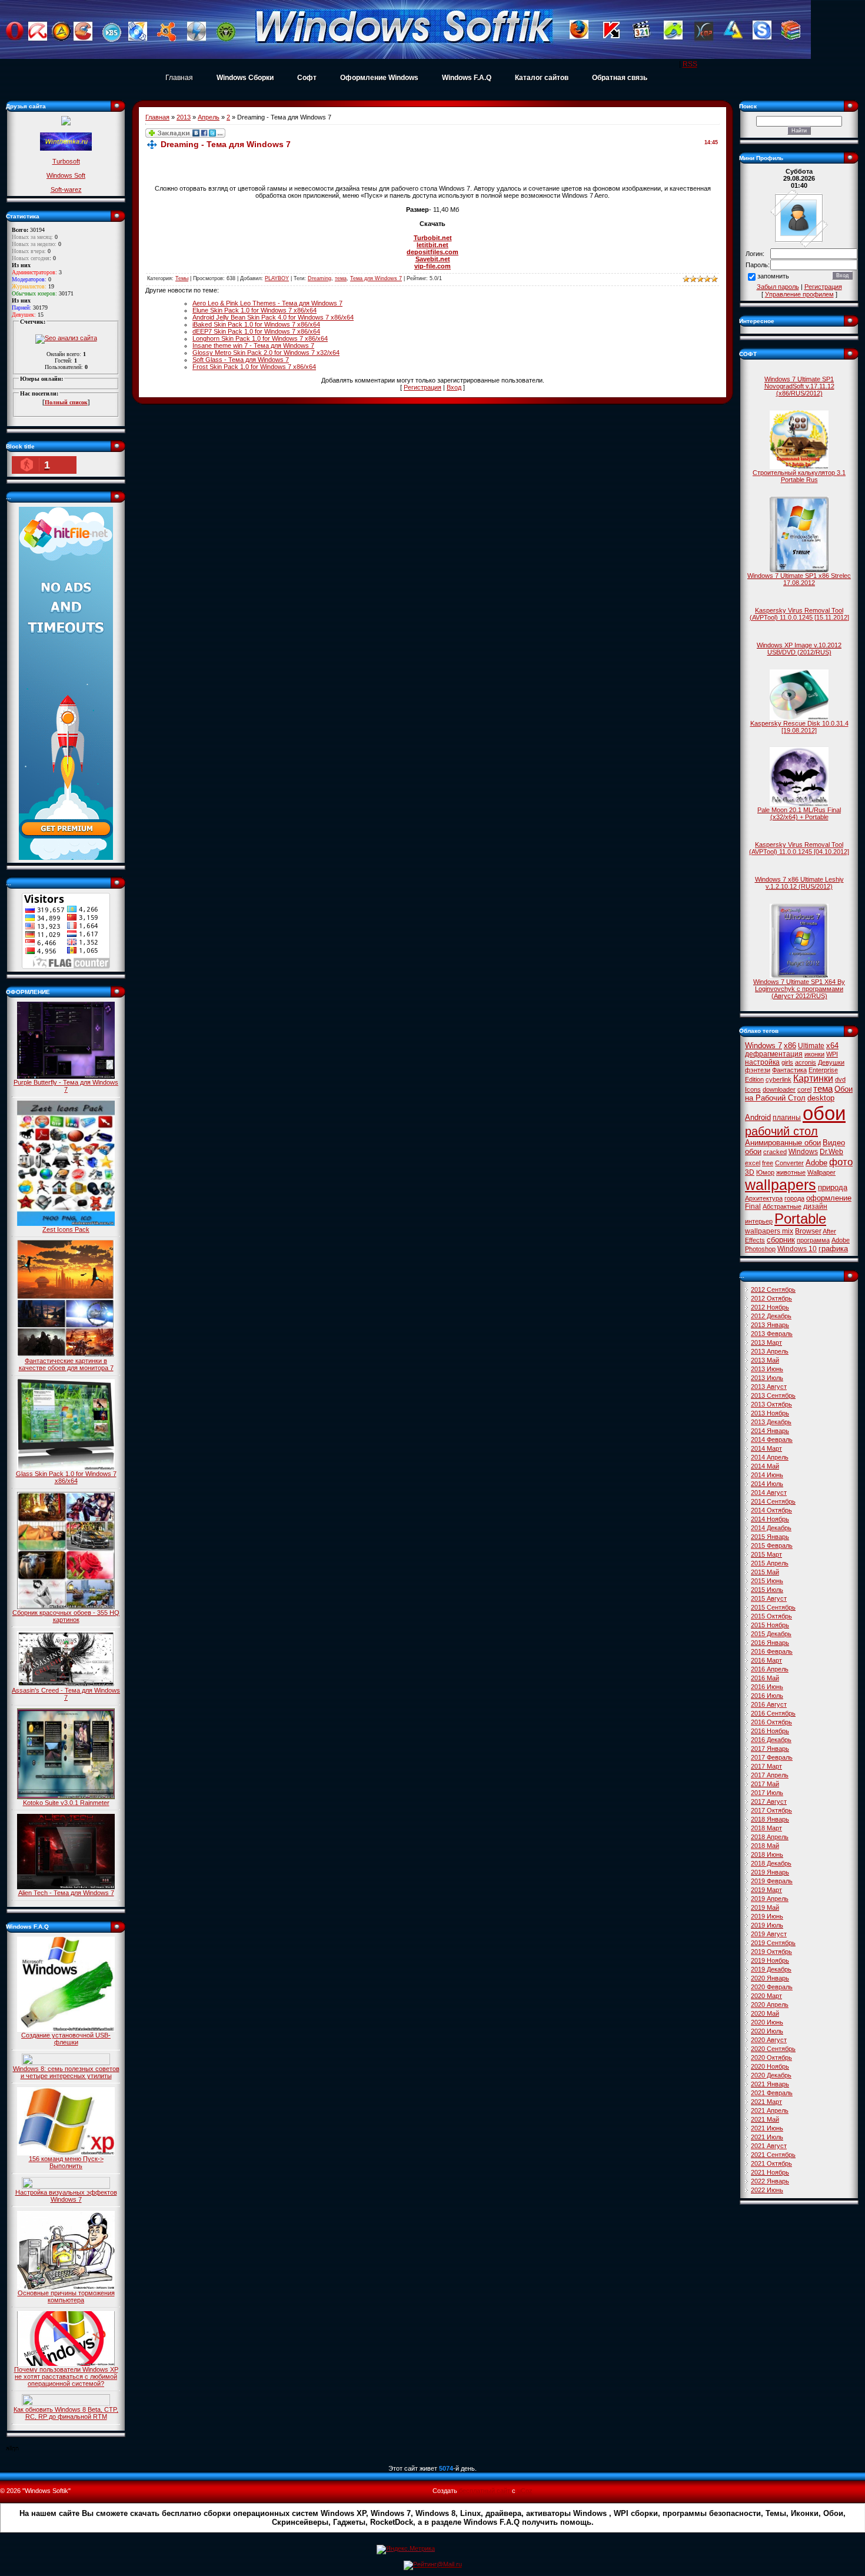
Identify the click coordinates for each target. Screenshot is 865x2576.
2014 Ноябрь (770, 1519)
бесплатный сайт (485, 2491)
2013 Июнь (767, 1369)
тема (341, 278)
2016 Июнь (767, 1687)
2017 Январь (770, 1749)
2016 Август (769, 1704)
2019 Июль (767, 1925)
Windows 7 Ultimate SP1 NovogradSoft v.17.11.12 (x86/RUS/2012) (799, 386)
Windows (803, 1152)
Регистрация (422, 387)
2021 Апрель (770, 2110)
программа (813, 1240)
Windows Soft (66, 175)
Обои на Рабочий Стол (799, 1093)
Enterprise (823, 1070)
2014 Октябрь (771, 1510)
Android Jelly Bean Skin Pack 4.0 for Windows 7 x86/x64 (273, 317)
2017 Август (769, 1801)
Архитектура (764, 1198)
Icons (753, 1089)
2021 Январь (770, 2084)
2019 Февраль (772, 1881)
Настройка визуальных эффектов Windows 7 (66, 2196)
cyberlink (778, 1079)
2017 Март (766, 1766)
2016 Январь (770, 1643)
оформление (829, 1198)
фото (841, 1162)
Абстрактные (782, 1206)
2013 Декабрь (771, 1422)
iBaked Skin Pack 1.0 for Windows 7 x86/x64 (256, 324)
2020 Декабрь (771, 2075)
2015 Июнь (767, 1581)
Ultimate (811, 1046)
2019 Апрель (770, 1899)
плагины (787, 1118)
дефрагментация (774, 1054)
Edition (754, 1079)
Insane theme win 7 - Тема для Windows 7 (253, 345)
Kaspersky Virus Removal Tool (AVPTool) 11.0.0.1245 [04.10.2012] (799, 848)
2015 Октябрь (771, 1616)
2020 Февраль (772, 1987)
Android (758, 1117)
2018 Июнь (767, 1854)
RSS (690, 64)
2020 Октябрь (771, 2058)
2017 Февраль (772, 1757)
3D (750, 1172)
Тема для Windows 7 (376, 278)
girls (787, 1062)
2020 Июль (767, 2031)
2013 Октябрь (771, 1404)
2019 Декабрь (771, 1969)
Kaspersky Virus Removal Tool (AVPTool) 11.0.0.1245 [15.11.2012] (799, 614)
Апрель (209, 117)
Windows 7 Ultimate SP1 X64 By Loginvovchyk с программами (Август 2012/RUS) (799, 989)
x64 (832, 1046)
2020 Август (769, 2040)
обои (824, 1113)
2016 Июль (767, 1696)
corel (804, 1089)
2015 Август (769, 1598)
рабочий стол (781, 1131)
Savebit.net (433, 259)
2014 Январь (770, 1431)
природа (833, 1187)
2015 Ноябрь (770, 1625)
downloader (779, 1089)
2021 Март (766, 2102)
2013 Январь (770, 1325)
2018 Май (765, 1846)
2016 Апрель (770, 1669)
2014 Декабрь (771, 1528)
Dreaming (320, 278)
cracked (775, 1152)
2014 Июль (767, 1484)
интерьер (759, 1221)
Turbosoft (66, 161)
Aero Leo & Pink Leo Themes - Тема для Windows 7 (267, 303)
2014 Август (769, 1493)
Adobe (816, 1163)
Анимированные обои (783, 1143)
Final (753, 1206)
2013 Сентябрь (773, 1395)
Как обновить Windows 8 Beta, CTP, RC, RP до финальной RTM (66, 2413)
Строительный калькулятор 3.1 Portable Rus (799, 476)
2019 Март (766, 1890)
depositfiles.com (432, 252)
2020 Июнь (767, 2022)
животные (791, 1172)
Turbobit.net (433, 238)
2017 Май (765, 1784)
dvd (840, 1079)
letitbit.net (432, 245)
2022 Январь (770, 2181)
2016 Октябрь (771, 1722)
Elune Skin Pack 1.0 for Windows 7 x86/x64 (254, 310)
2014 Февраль (772, 1440)
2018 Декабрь (771, 1863)
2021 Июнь (767, 2128)
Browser (808, 1231)
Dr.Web (831, 1152)
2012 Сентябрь (773, 1289)
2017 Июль (767, 1793)
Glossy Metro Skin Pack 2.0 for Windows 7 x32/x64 (266, 353)
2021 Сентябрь (773, 2155)
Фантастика (789, 1070)
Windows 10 (797, 1249)
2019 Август (769, 1934)
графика (833, 1249)
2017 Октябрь (771, 1810)
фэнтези (758, 1070)
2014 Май (765, 1466)
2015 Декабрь (771, 1634)
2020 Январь (770, 1978)
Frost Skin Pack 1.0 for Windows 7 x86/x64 (254, 367)
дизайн (815, 1206)
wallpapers (781, 1185)
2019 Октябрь (771, 1952)
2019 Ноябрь (770, 1960)
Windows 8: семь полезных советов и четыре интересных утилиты (66, 2072)
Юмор (765, 1172)
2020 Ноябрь (770, 2066)
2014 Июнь (767, 1475)
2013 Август (769, 1387)
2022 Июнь (767, 2190)
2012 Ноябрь (770, 1307)
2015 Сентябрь (773, 1607)
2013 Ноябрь (770, 1413)
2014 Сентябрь (773, 1501)
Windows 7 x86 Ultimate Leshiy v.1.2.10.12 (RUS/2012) (799, 883)
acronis (806, 1062)
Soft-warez (66, 190)
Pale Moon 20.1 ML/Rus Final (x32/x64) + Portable (799, 813)
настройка (762, 1062)
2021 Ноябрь (770, 2172)
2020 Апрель (770, 2005)
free (768, 1163)
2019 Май (765, 1907)
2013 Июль (767, 1378)
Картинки (813, 1078)
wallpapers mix (769, 1231)
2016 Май (765, 1678)
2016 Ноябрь (770, 1731)
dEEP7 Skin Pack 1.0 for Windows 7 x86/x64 (256, 331)
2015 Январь (770, 1537)
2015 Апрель (770, 1563)
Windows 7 (763, 1046)
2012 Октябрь (771, 1298)
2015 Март (766, 1554)
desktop (821, 1098)
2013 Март (766, 1342)
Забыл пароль (778, 287)
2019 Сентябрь (773, 1943)
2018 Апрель (770, 1837)
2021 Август (769, 2146)
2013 (184, 117)
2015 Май (765, 1572)
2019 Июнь (767, 1916)
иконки (814, 1054)
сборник (781, 1240)
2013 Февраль (772, 1334)
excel (753, 1163)
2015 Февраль (772, 1545)
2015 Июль (767, 1590)
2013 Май (765, 1360)
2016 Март (766, 1660)
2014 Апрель (770, 1457)
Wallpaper (821, 1172)
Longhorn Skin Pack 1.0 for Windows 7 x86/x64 (260, 338)
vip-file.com (432, 266)
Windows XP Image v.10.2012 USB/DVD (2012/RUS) (799, 649)
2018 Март (766, 1828)
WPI (832, 1054)
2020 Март (766, 1996)
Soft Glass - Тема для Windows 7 (241, 360)
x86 (790, 1046)
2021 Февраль (772, 2093)
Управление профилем (799, 294)
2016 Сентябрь (773, 1713)
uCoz (525, 2491)
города (794, 1198)
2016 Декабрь (771, 1740)
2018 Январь (770, 1819)
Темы (182, 278)
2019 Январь (770, 1872)
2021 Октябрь (771, 2163)
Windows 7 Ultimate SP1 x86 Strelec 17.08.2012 (799, 579)
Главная (179, 78)
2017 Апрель (770, 1775)
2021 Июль (767, 2137)
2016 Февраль (772, 1651)
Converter (789, 1163)
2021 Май (765, 2119)
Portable (800, 1219)
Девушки (831, 1062)
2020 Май (765, 2013)
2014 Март (766, 1448)
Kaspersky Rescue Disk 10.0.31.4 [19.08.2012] (799, 727)
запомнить (773, 277)
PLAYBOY (277, 278)
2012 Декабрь (771, 1316)
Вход (454, 387)
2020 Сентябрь (773, 2049)
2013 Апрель (770, 1351)
